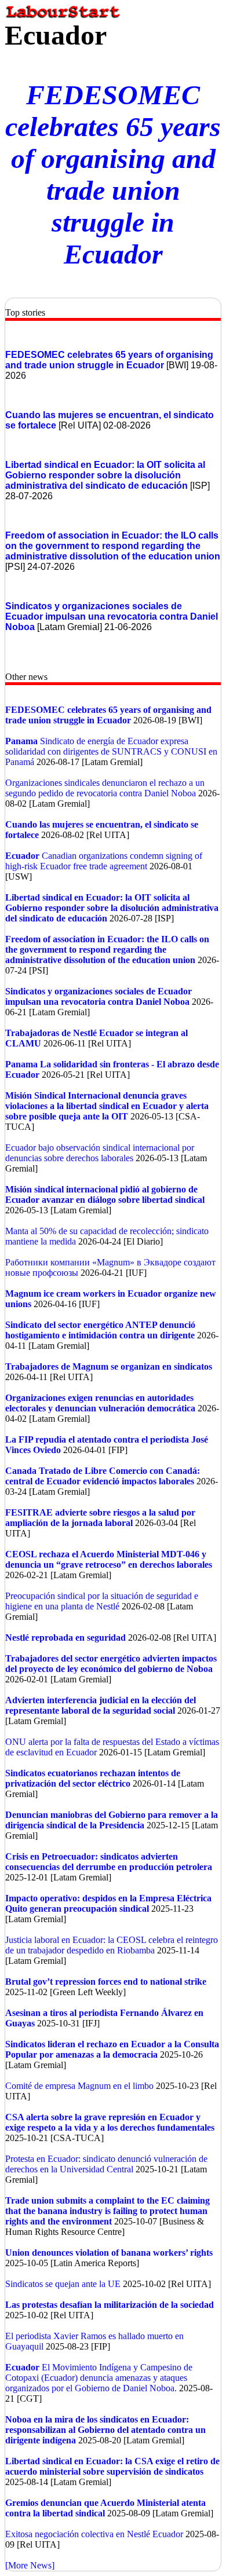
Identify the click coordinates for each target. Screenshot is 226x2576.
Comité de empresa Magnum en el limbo (79, 2086)
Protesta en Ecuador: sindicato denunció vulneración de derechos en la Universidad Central (106, 2164)
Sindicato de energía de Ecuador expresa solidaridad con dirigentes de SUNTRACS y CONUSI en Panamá (111, 751)
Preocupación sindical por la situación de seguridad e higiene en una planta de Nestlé (102, 1601)
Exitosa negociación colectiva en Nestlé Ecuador (94, 2534)
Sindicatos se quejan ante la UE (63, 2284)
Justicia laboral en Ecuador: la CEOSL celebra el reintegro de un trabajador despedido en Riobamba (112, 1945)
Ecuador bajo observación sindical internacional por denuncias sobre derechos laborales (100, 1153)
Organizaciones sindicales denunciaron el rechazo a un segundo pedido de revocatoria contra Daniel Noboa (105, 788)
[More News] (30, 2565)
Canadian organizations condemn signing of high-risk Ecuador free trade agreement (104, 861)
